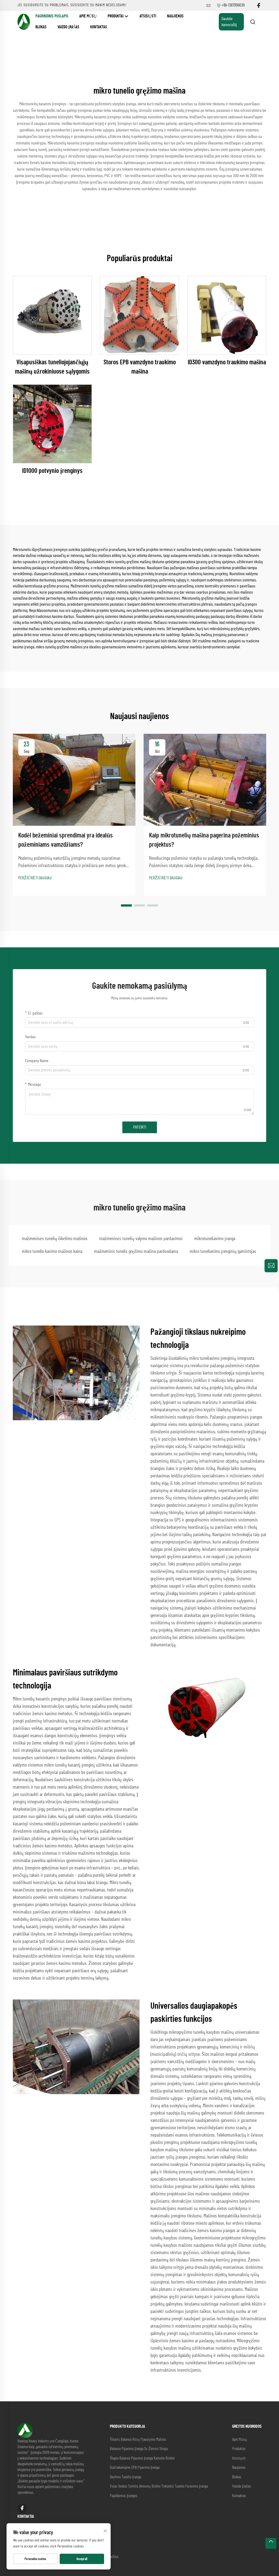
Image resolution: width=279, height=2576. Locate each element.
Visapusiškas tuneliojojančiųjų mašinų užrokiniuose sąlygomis (52, 367)
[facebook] (259, 6)
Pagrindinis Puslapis (52, 16)
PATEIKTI (140, 1127)
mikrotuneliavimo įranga (215, 1239)
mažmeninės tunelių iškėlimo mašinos (55, 1239)
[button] (126, 905)
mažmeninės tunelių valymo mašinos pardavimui (141, 1239)
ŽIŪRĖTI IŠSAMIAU (52, 315)
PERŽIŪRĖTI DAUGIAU (35, 878)
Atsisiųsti (148, 16)
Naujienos (175, 16)
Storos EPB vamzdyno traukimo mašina (140, 367)
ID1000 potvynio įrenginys (52, 471)
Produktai (116, 16)
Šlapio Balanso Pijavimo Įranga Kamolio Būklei (142, 2458)
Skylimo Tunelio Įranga (125, 2477)
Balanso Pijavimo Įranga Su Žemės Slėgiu (139, 2449)
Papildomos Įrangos (124, 2496)
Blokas (41, 27)
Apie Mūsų (88, 16)
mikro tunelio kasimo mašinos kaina (52, 1252)
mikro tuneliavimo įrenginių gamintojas (223, 1252)
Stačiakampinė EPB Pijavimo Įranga (135, 2468)
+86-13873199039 (233, 5)
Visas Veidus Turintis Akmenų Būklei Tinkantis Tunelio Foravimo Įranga (159, 2486)
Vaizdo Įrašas (68, 27)
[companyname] (24, 21)
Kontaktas (99, 27)
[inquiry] (271, 1266)
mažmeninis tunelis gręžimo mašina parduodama (136, 1252)
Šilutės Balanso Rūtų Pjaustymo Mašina (138, 2440)
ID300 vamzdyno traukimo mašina (227, 362)
